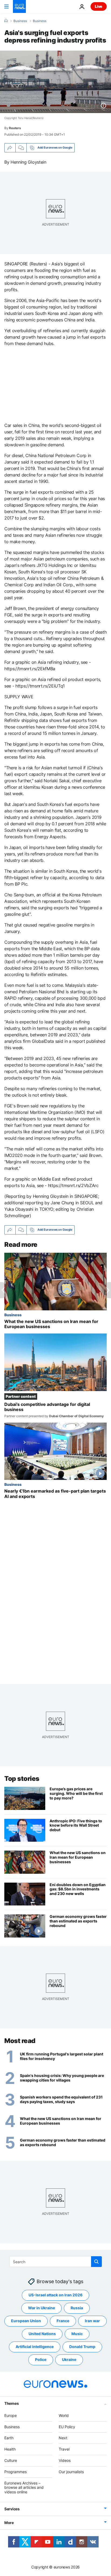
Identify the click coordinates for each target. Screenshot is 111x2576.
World (64, 2415)
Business (20, 21)
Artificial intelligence (35, 2347)
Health (10, 2449)
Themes (11, 2403)
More (9, 2523)
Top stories (22, 1779)
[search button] (96, 2262)
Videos (65, 2460)
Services (12, 2509)
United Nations (42, 2334)
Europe (11, 2415)
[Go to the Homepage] (19, 6)
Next (63, 2438)
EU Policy (67, 2426)
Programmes (15, 2472)
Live (99, 6)
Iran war (92, 2321)
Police (41, 2359)
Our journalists (71, 2472)
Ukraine (69, 2359)
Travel (64, 2449)
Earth (9, 2438)
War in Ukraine (41, 2308)
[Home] (6, 21)
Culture (11, 2460)
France (63, 2321)
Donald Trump (82, 2347)
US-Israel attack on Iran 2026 (55, 2295)
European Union (26, 2321)
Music (77, 2334)
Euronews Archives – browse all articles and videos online (24, 2487)
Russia (77, 2308)
